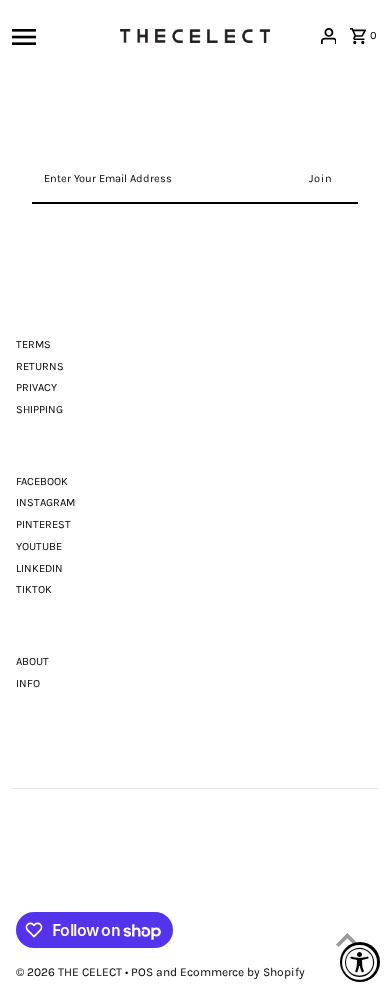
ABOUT (32, 661)
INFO (28, 683)
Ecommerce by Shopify (242, 972)
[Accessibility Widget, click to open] (360, 962)
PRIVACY (36, 387)
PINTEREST (43, 524)
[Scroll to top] (347, 939)
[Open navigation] (60, 36)
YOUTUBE (39, 546)
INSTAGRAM (45, 502)
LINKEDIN (39, 568)
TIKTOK (34, 589)
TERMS (33, 344)
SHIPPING (39, 409)
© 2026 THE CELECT (70, 972)
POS (142, 972)
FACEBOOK (42, 481)
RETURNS (40, 366)
